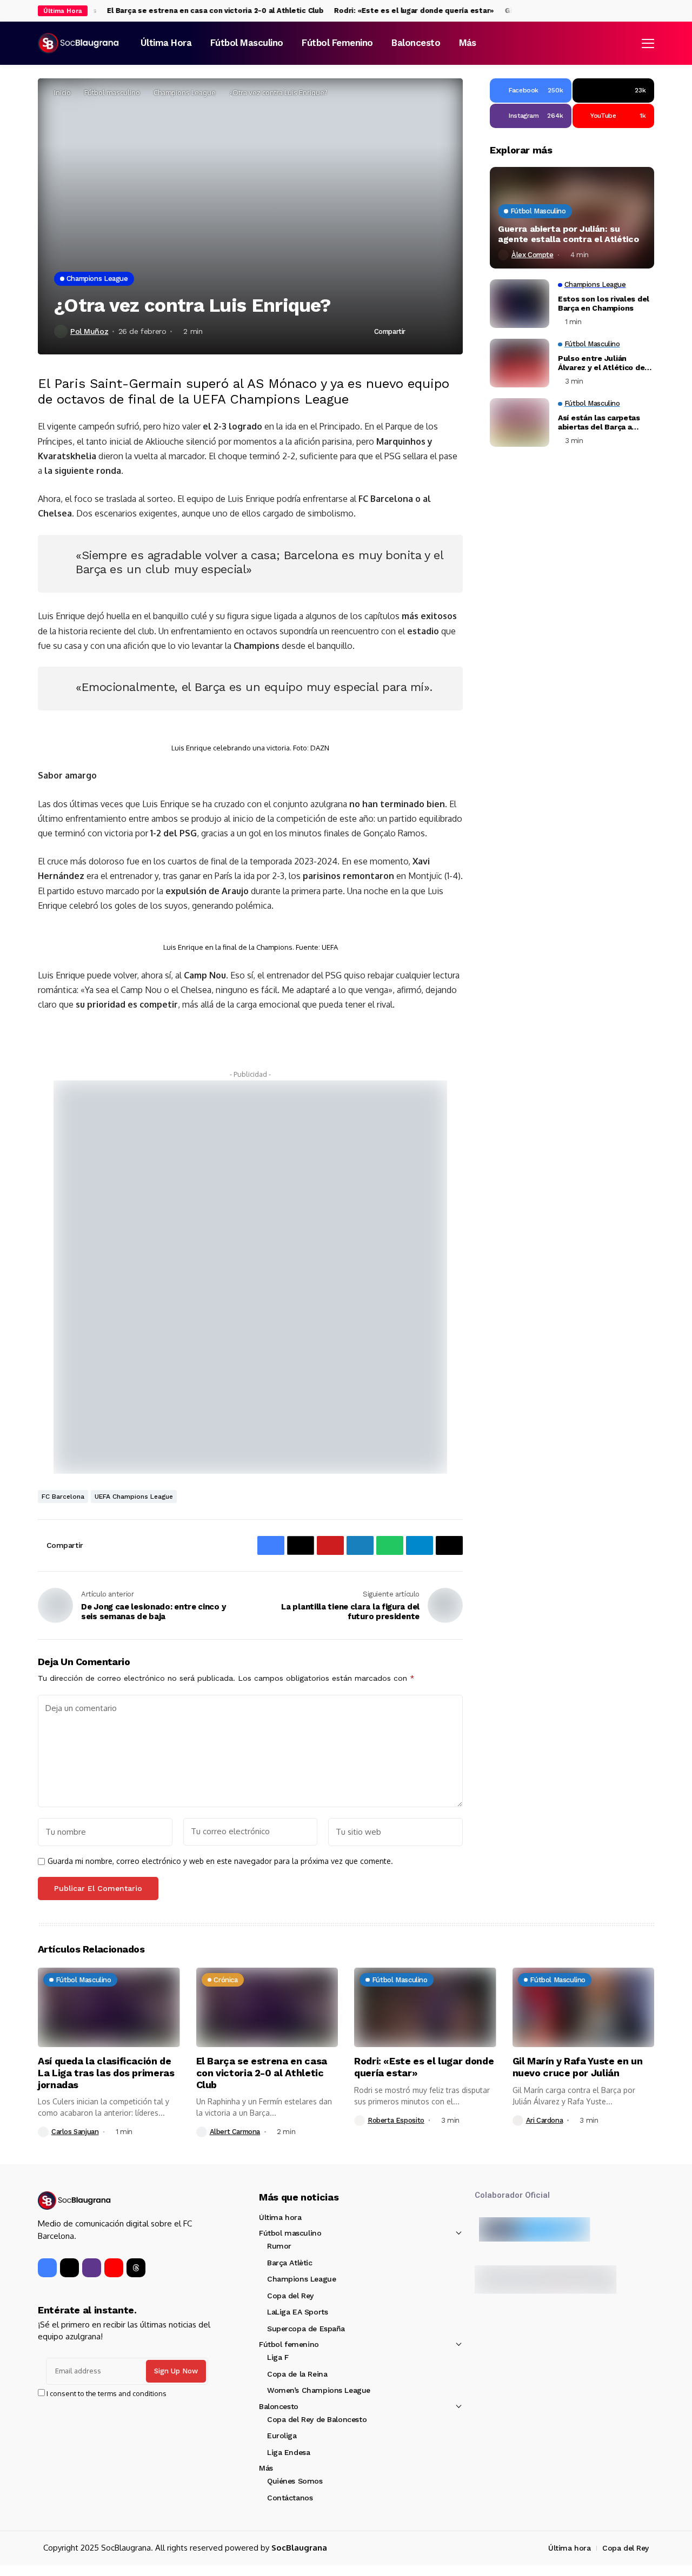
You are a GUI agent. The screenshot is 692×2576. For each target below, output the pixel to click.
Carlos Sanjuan (75, 2132)
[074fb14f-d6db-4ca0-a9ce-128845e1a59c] (250, 1276)
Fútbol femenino (289, 2344)
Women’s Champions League (319, 2390)
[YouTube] (114, 2268)
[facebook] (629, 11)
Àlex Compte (533, 255)
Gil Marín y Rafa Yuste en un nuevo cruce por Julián (578, 2067)
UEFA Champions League (134, 1497)
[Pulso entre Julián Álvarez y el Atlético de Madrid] (520, 363)
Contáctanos (290, 2498)
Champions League (185, 92)
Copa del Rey (290, 2296)
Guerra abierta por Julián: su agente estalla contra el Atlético (568, 234)
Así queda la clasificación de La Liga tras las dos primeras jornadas (106, 2072)
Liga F (278, 2357)
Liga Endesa (288, 2452)
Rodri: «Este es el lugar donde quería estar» (395, 11)
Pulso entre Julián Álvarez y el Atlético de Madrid (601, 363)
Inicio (62, 92)
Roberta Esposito (396, 2120)
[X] (640, 11)
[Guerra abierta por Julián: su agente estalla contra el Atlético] (572, 218)
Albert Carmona (235, 2132)
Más (266, 2468)
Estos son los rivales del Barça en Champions (604, 303)
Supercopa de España (306, 2329)
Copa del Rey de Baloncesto (317, 2419)
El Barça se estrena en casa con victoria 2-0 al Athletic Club (196, 11)
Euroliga (282, 2436)
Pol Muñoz (89, 331)
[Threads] (136, 2268)
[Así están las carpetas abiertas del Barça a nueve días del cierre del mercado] (520, 422)
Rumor (279, 2246)
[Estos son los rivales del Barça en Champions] (520, 304)
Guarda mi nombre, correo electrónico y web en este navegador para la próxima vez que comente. (220, 1861)
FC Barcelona (63, 1497)
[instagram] (651, 11)
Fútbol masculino (112, 92)
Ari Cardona (545, 2120)
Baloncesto (279, 2406)
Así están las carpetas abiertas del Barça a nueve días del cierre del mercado (604, 422)
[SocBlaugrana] (78, 43)
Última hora (280, 2217)
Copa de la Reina (297, 2374)
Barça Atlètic (290, 2263)
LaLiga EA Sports (297, 2312)
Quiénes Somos (295, 2481)
